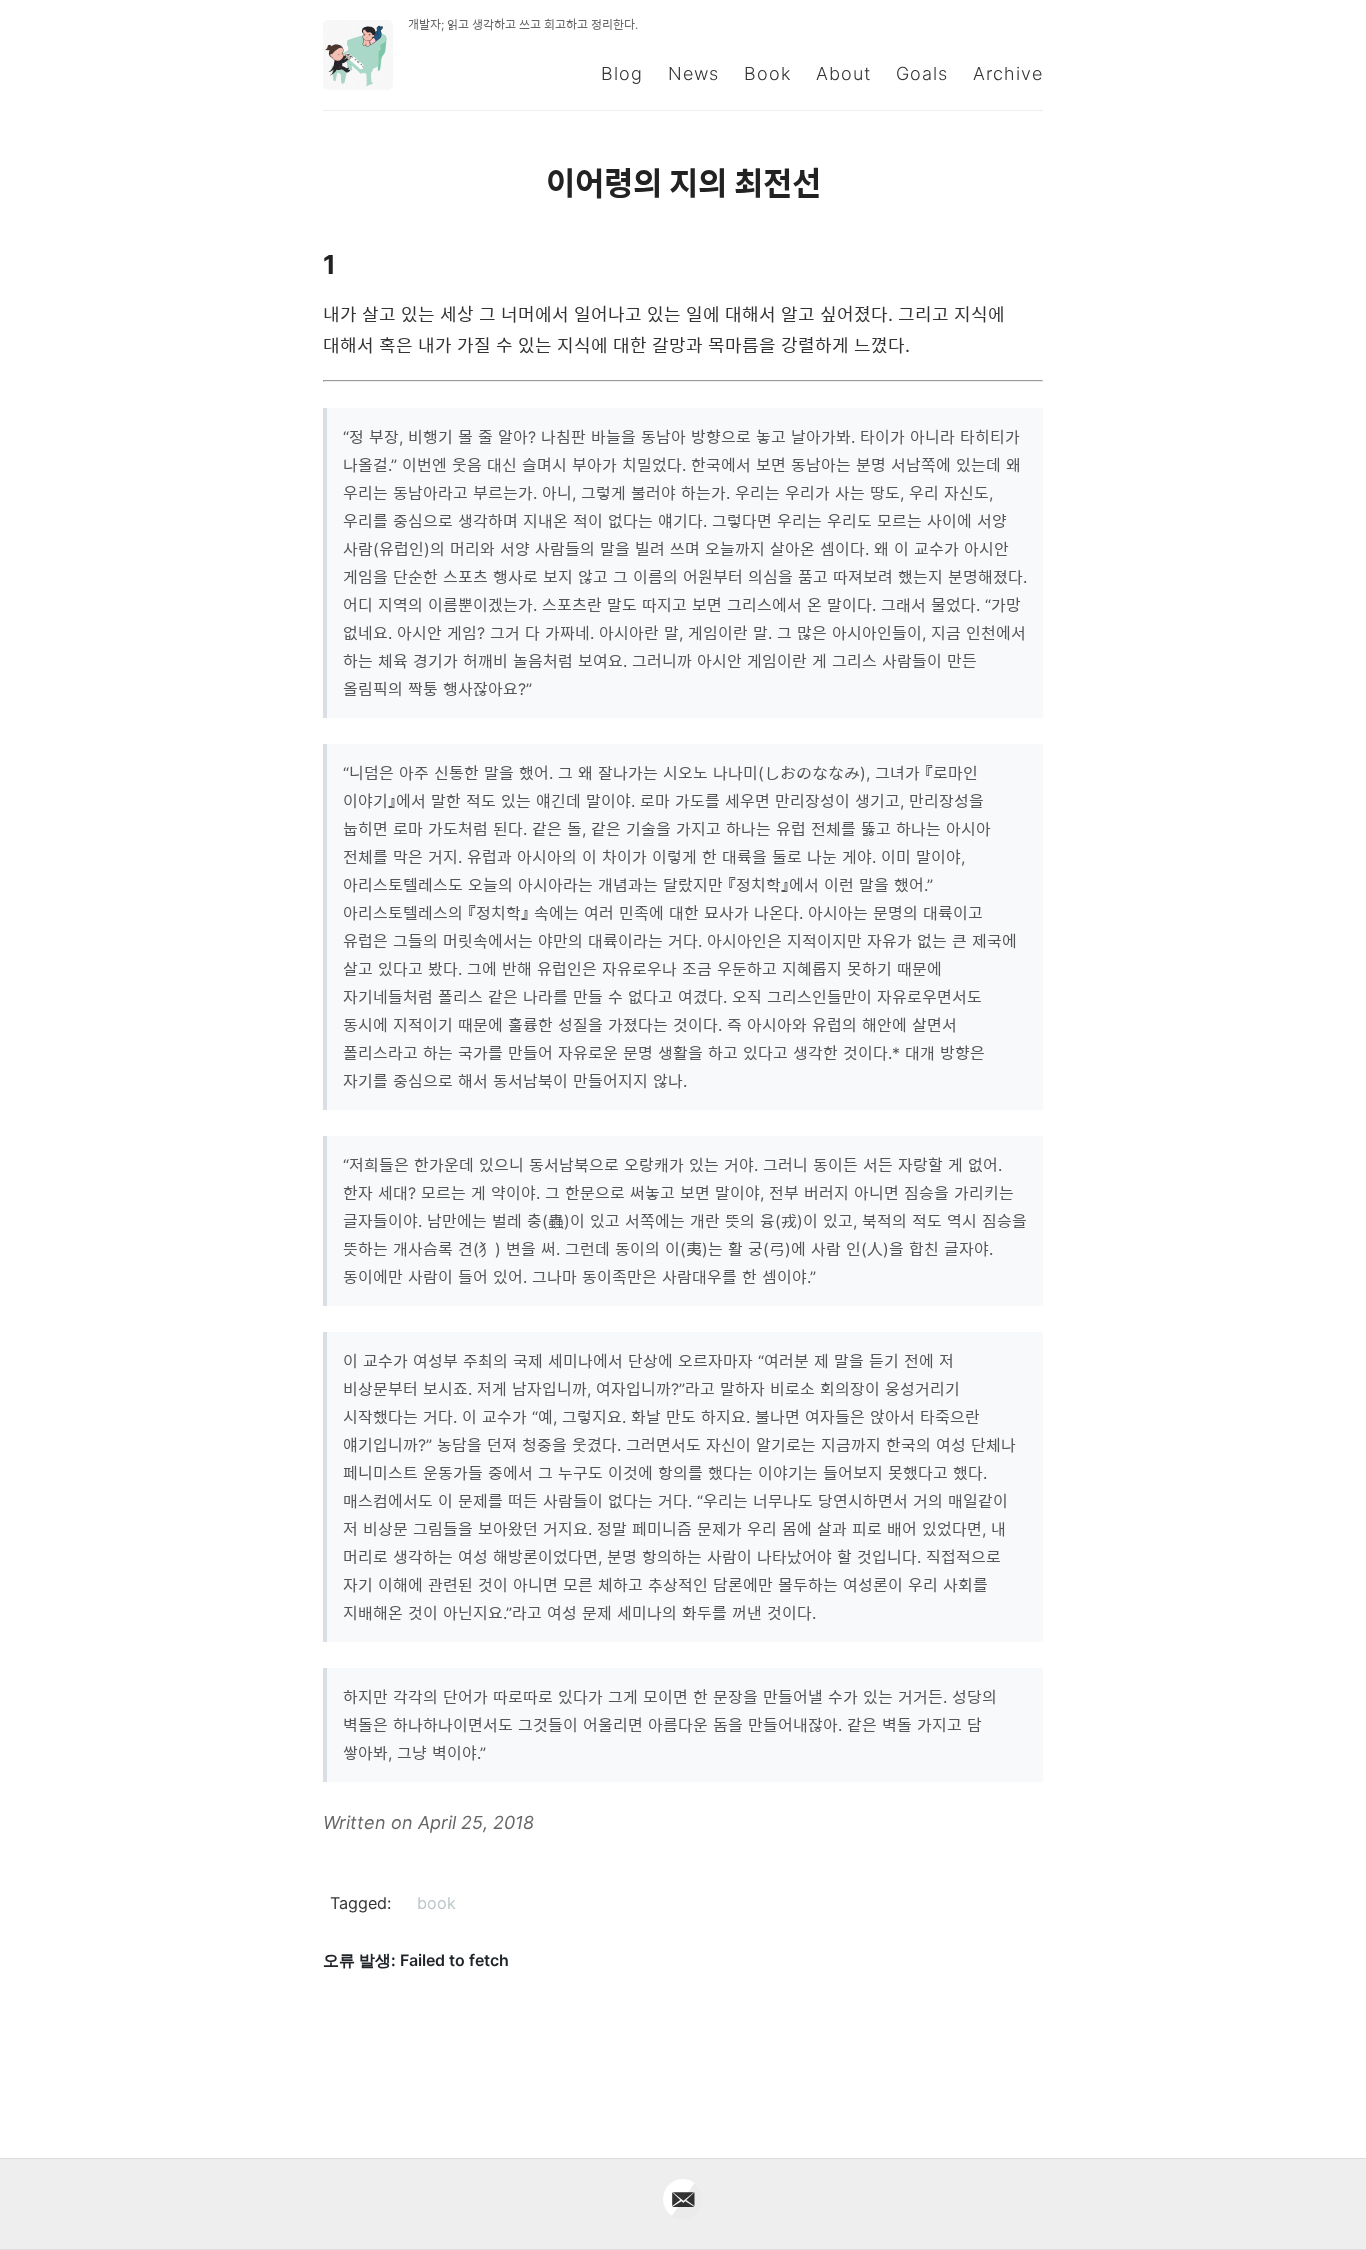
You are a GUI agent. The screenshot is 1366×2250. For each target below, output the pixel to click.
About (843, 73)
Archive (1008, 73)
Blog (622, 73)
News (693, 73)
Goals (922, 73)
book (436, 1903)
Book (767, 73)
